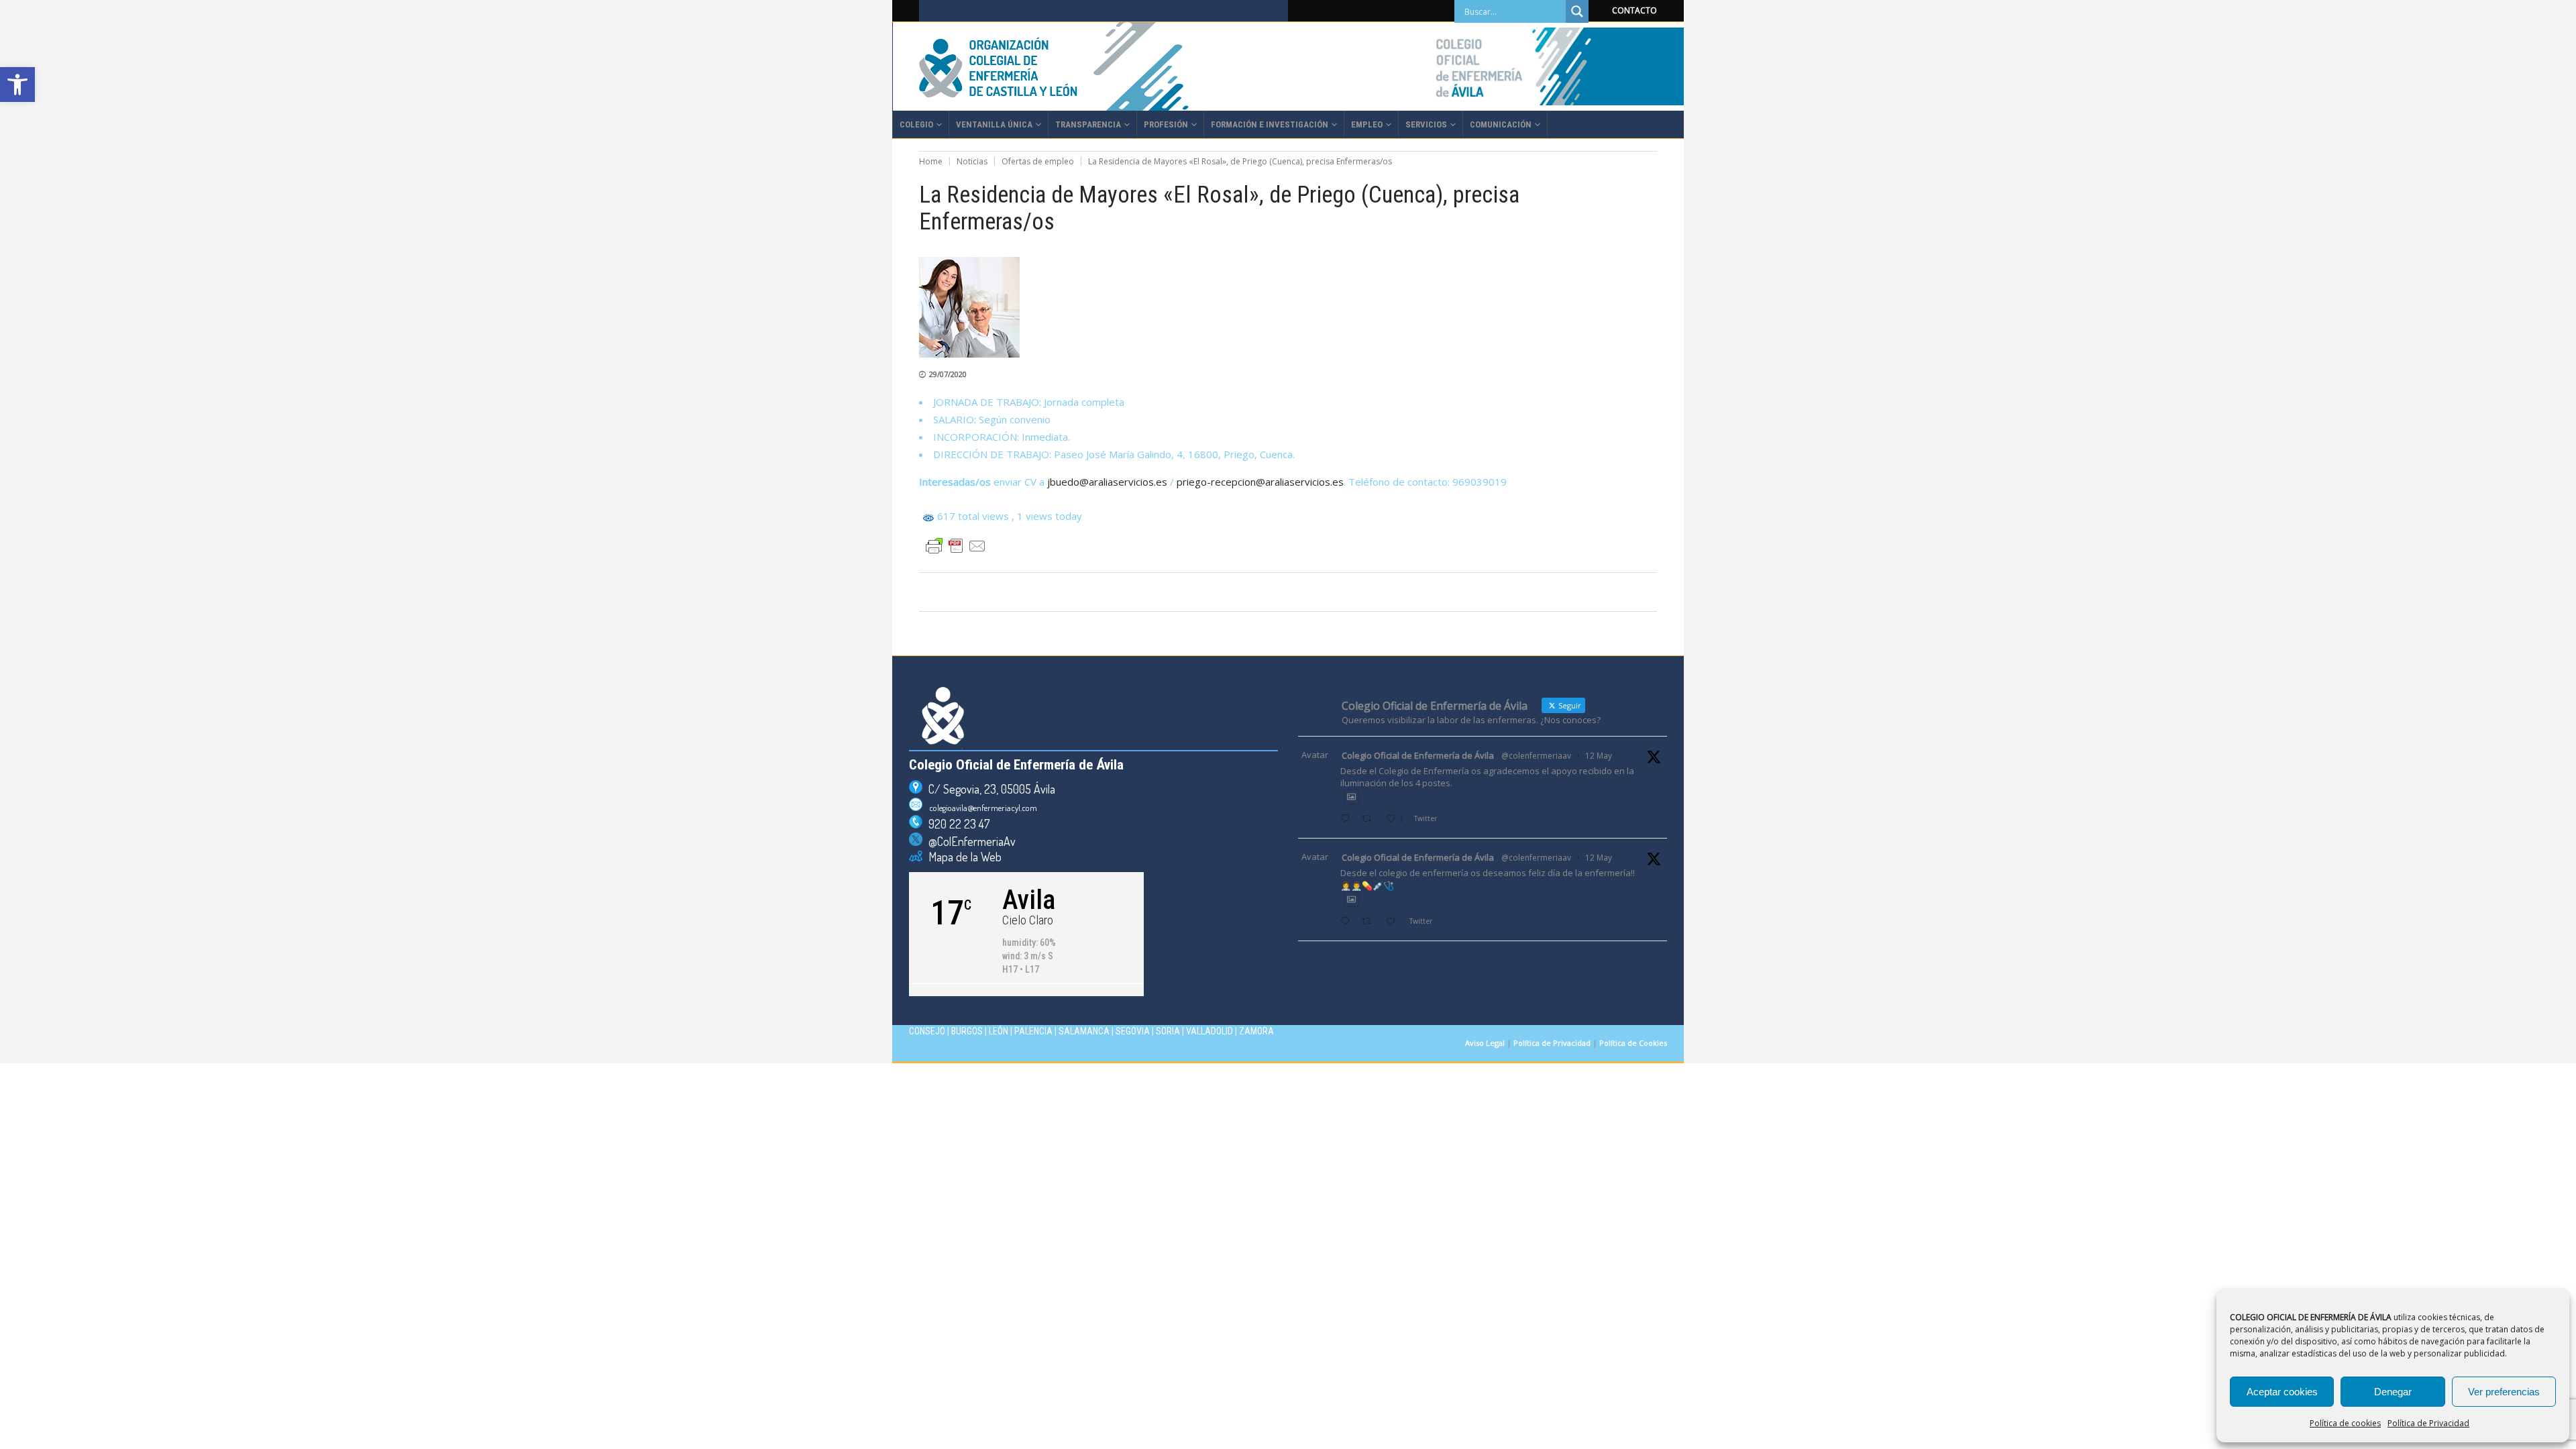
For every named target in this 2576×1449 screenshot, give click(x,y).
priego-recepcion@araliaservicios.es (1260, 482)
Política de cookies (2345, 1423)
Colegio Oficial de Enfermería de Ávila (1418, 755)
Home (931, 161)
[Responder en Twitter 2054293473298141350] (1348, 819)
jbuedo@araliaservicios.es (1107, 482)
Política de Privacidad (2428, 1423)
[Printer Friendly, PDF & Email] (956, 546)
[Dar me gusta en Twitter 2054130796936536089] (1394, 922)
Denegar (2393, 1392)
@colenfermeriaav (1536, 756)
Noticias (972, 161)
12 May (1599, 756)
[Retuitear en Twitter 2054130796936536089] (1370, 922)
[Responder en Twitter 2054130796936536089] (1348, 922)
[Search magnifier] (1577, 11)
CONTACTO (1634, 10)
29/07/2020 (948, 374)
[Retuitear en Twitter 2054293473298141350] (1370, 819)
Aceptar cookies (2282, 1392)
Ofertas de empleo (1038, 161)
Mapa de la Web (962, 857)
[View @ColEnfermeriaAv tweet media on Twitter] (1351, 797)
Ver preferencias (2504, 1392)
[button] (17, 85)
